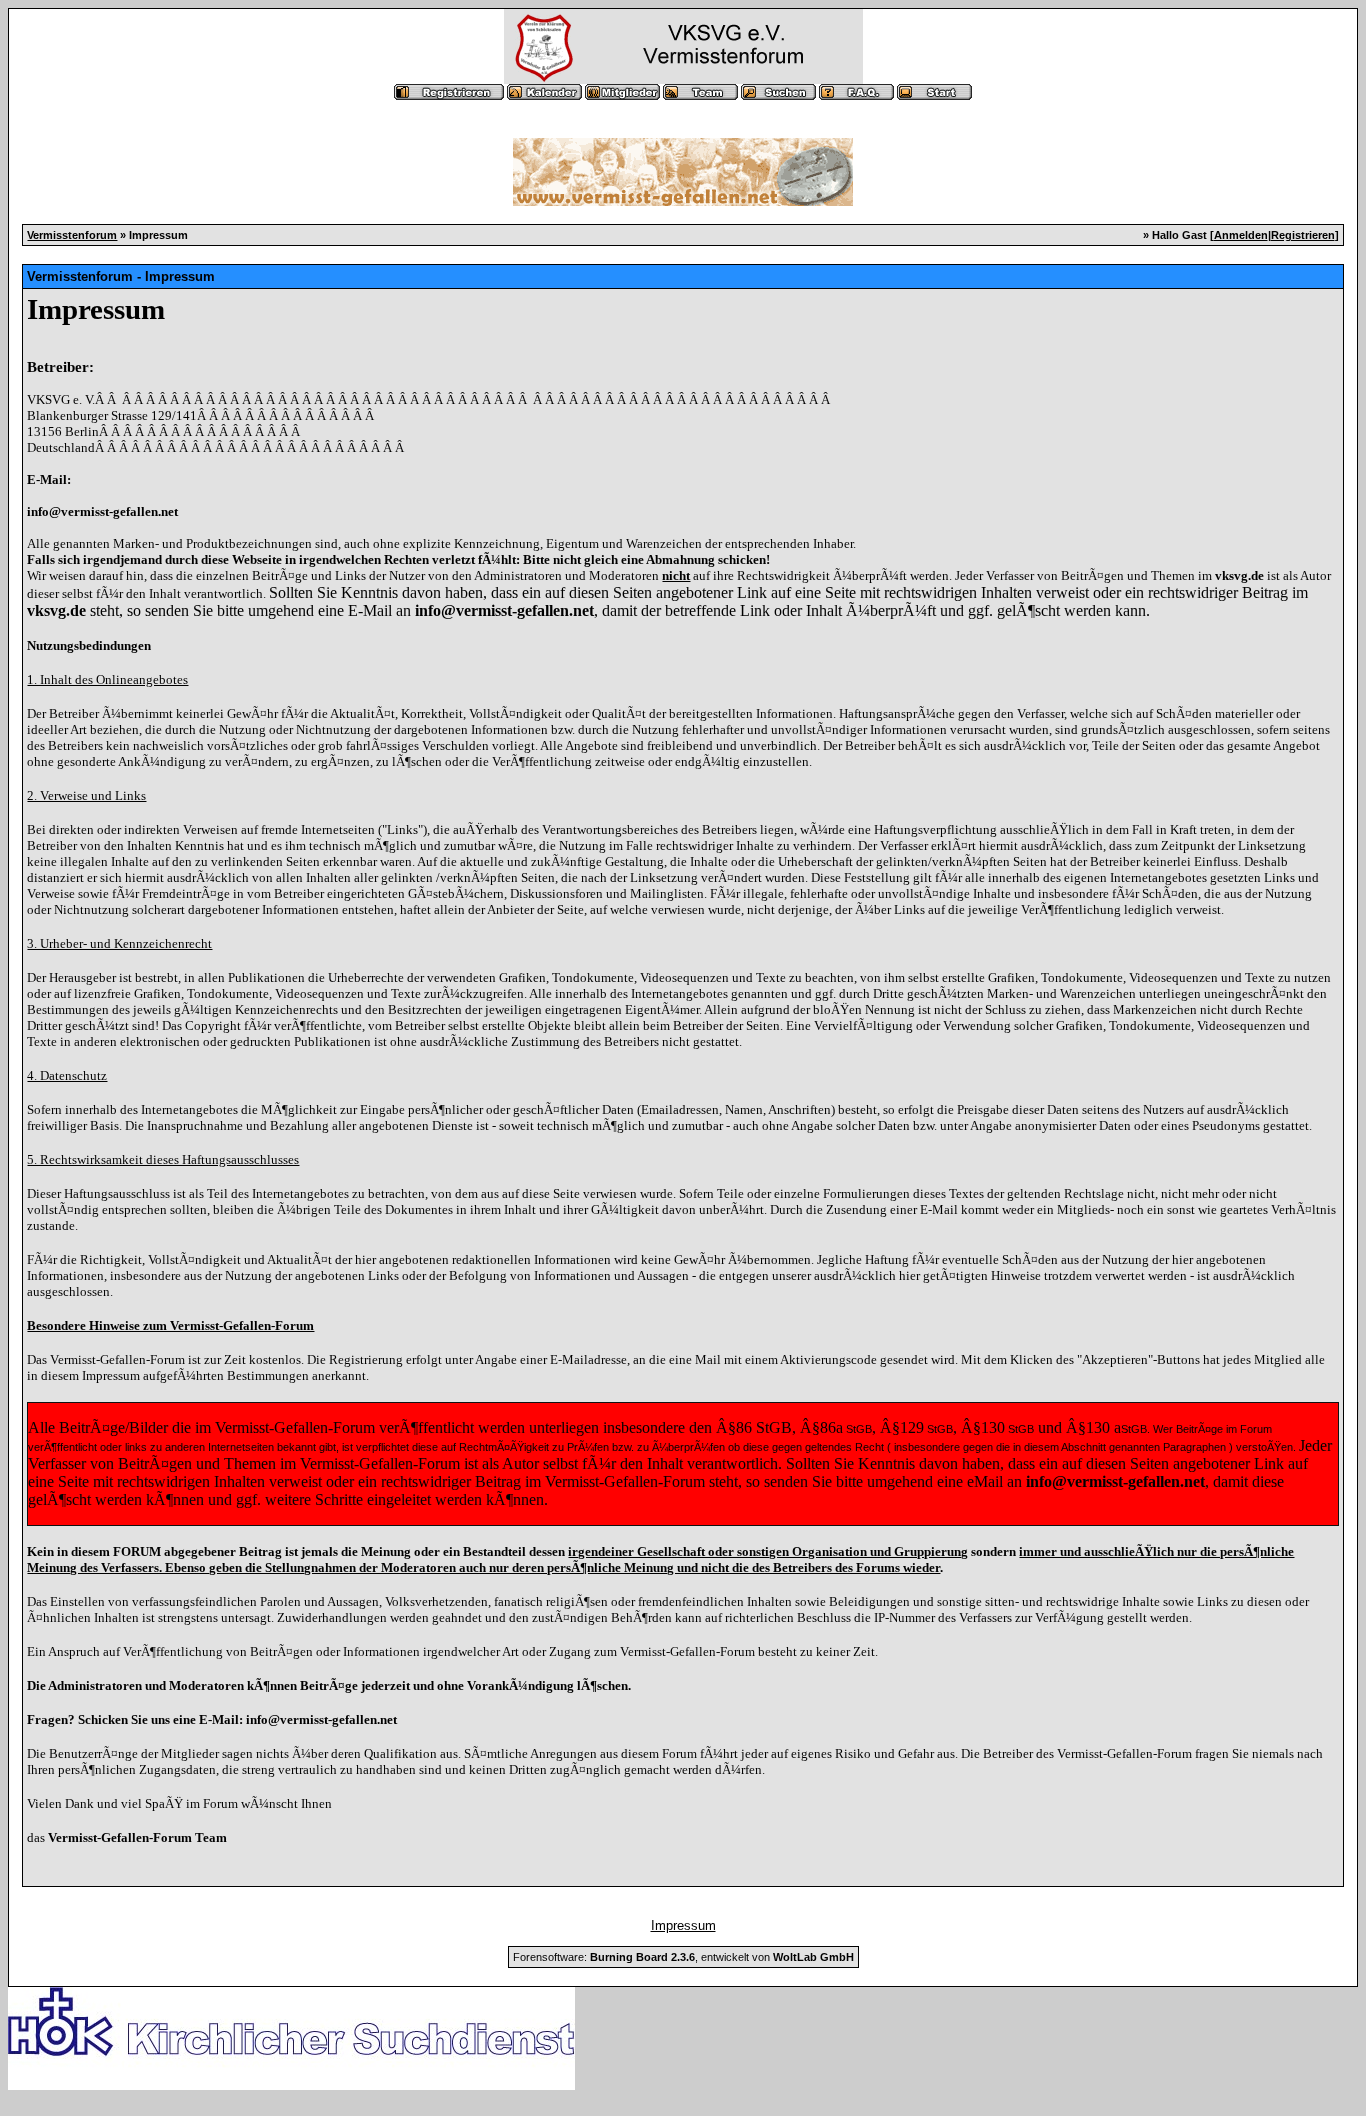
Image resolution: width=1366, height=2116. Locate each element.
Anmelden (1241, 235)
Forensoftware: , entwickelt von (683, 1957)
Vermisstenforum (72, 235)
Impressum (683, 1925)
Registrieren (1303, 235)
